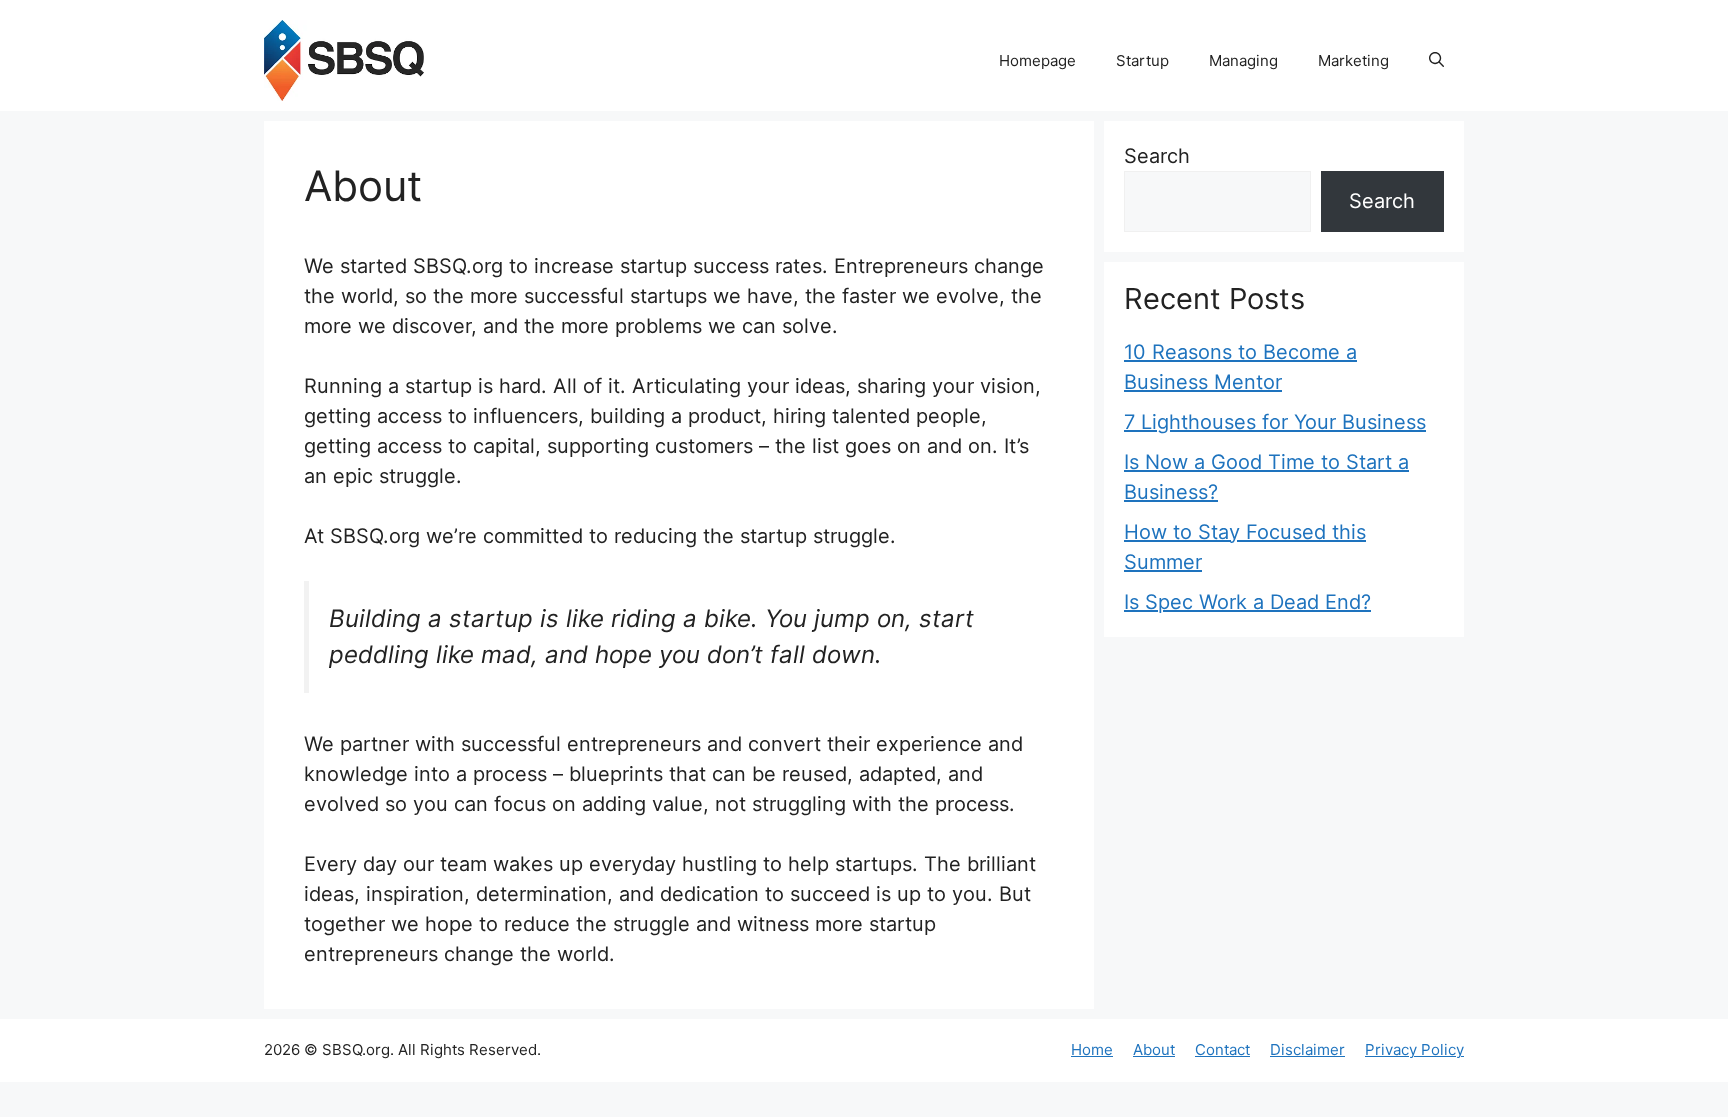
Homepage (1037, 60)
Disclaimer (1307, 1049)
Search (1157, 156)
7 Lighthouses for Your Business (1275, 422)
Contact (1222, 1049)
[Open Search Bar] (1436, 61)
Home (1092, 1049)
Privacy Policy (1414, 1049)
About (1154, 1049)
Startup (1142, 60)
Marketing (1353, 60)
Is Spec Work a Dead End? (1247, 602)
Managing (1243, 60)
